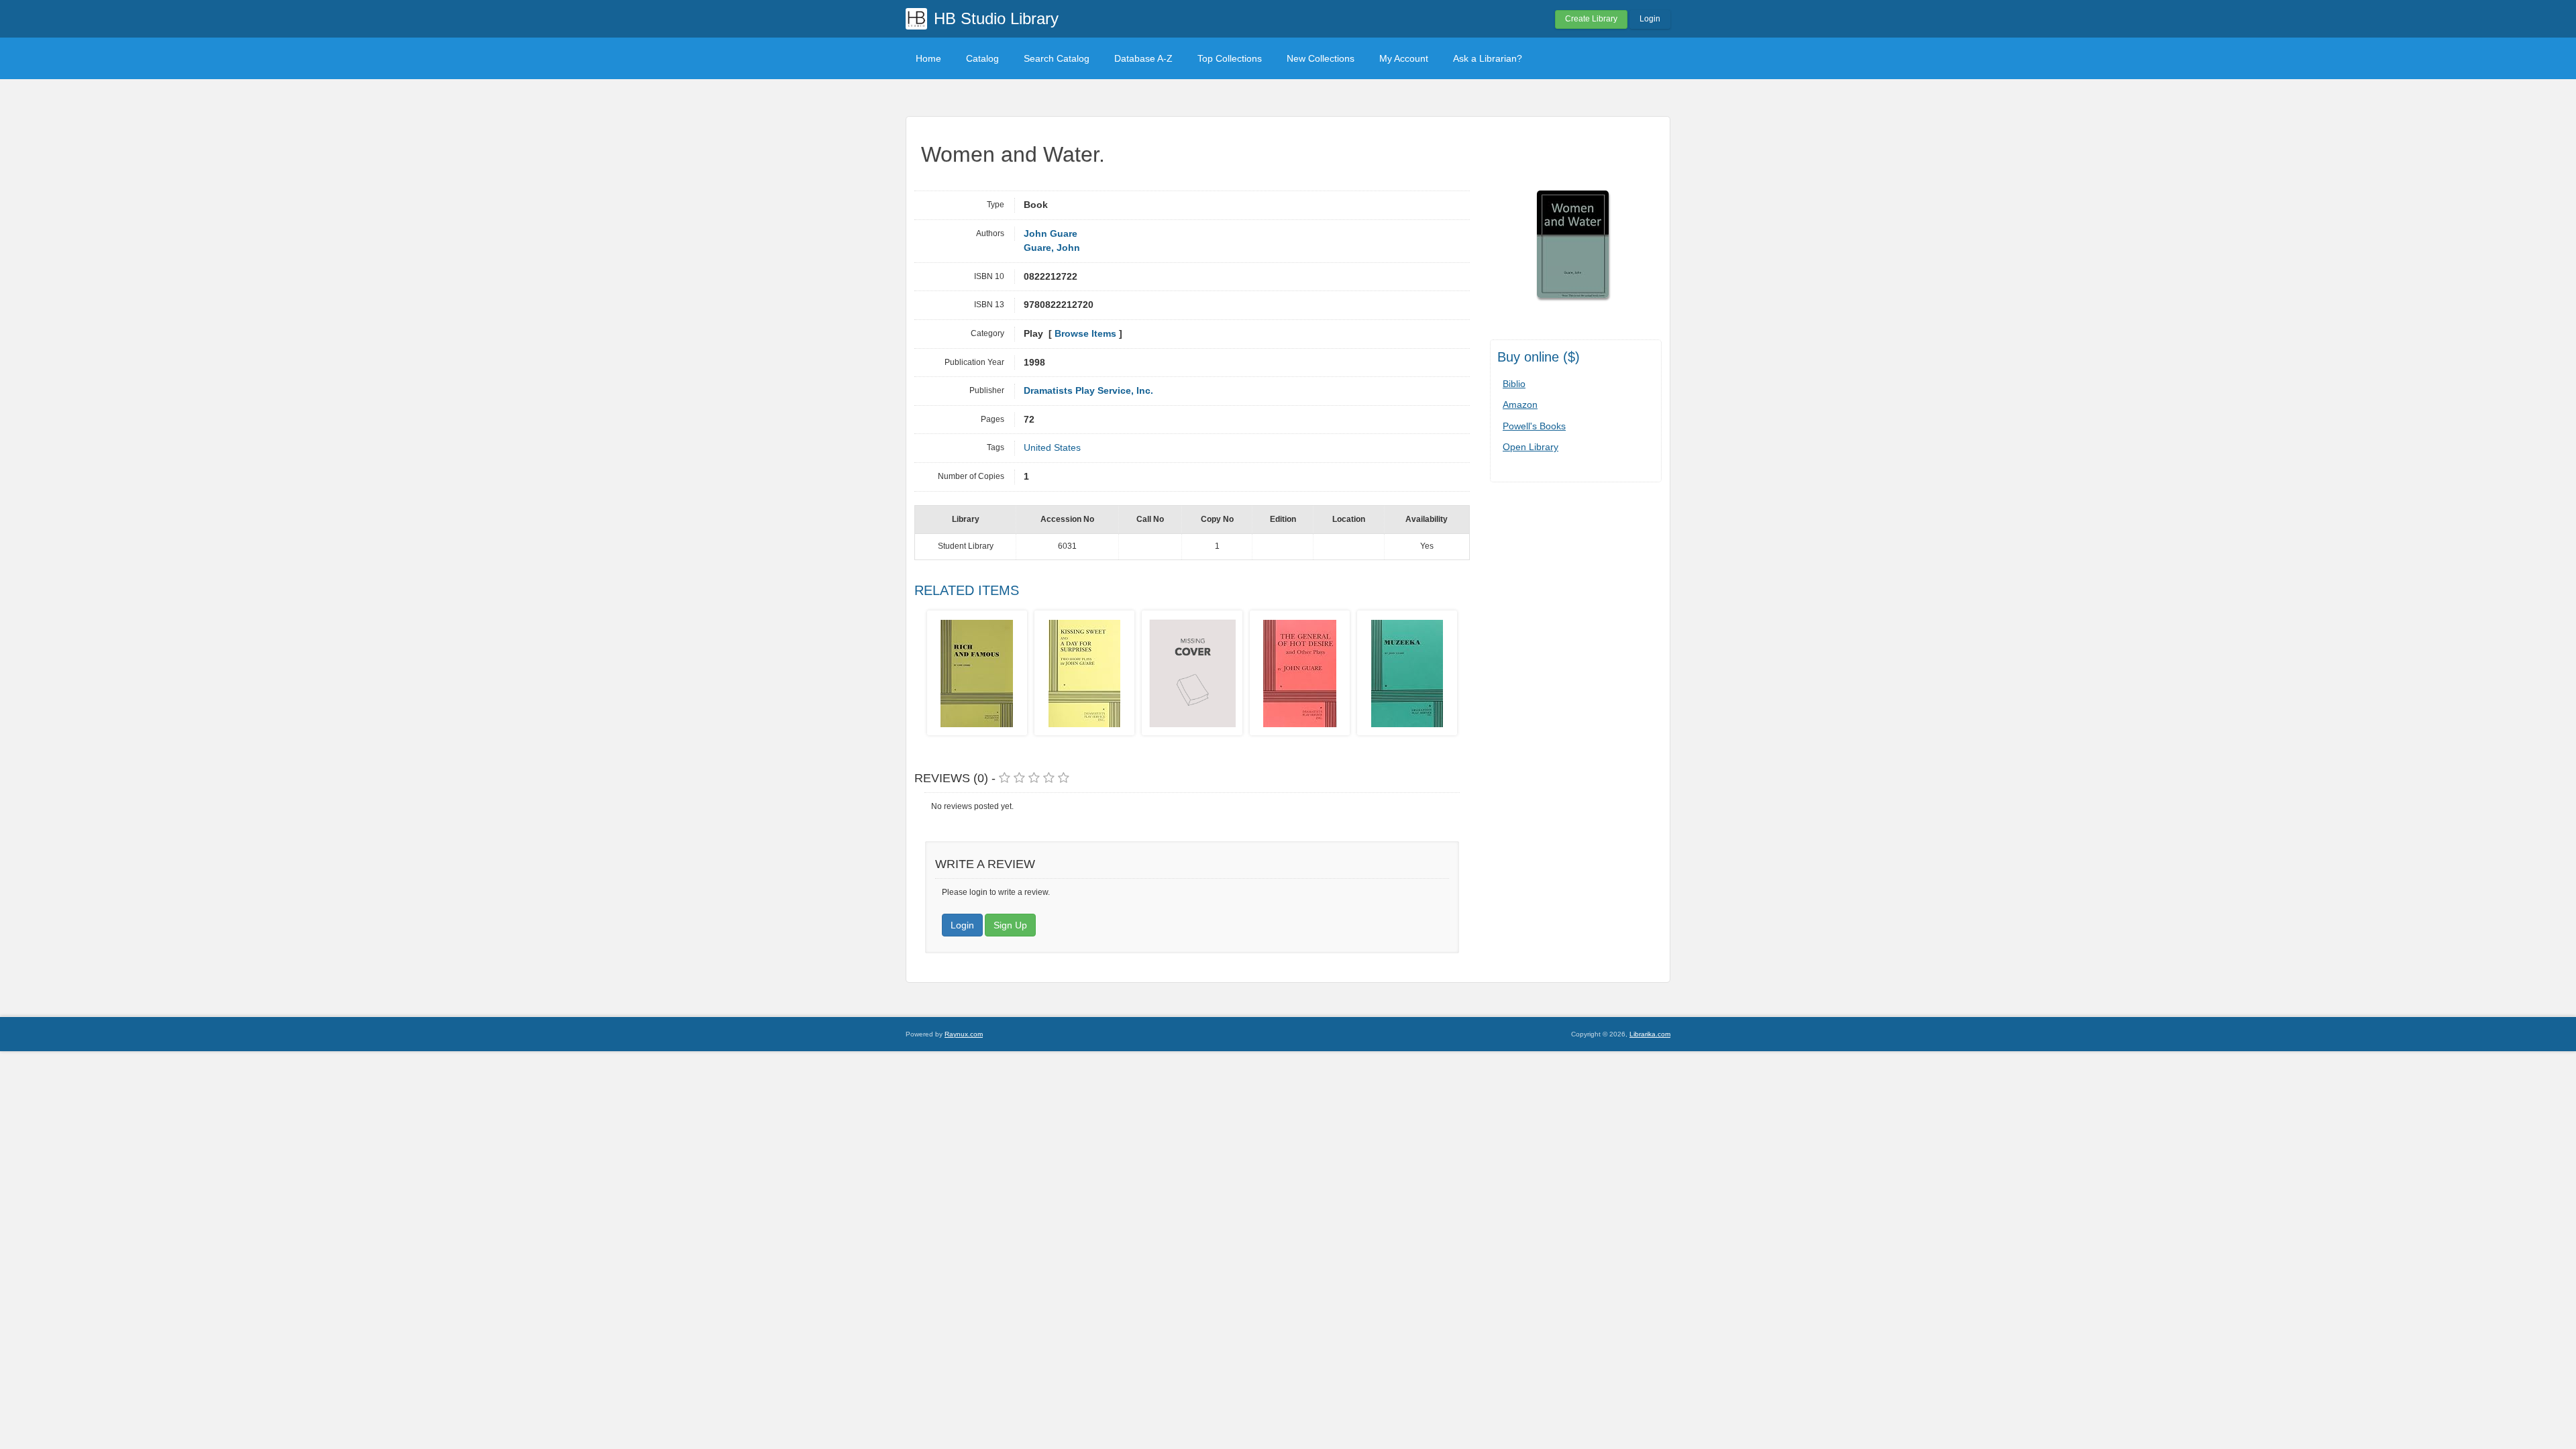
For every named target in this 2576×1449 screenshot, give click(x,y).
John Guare (1051, 234)
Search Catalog (1057, 58)
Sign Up (1010, 925)
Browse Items (1085, 334)
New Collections (1321, 58)
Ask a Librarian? (1488, 58)
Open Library (1531, 447)
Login (1650, 19)
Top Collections (1230, 58)
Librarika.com (1650, 1034)
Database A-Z (1143, 58)
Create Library (1591, 19)
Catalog (982, 58)
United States (1052, 448)
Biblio (1514, 384)
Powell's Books (1534, 426)
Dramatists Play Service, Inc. (1088, 391)
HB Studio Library (996, 18)
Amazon (1520, 405)
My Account (1404, 58)
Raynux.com (964, 1034)
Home (928, 58)
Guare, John (1052, 248)
